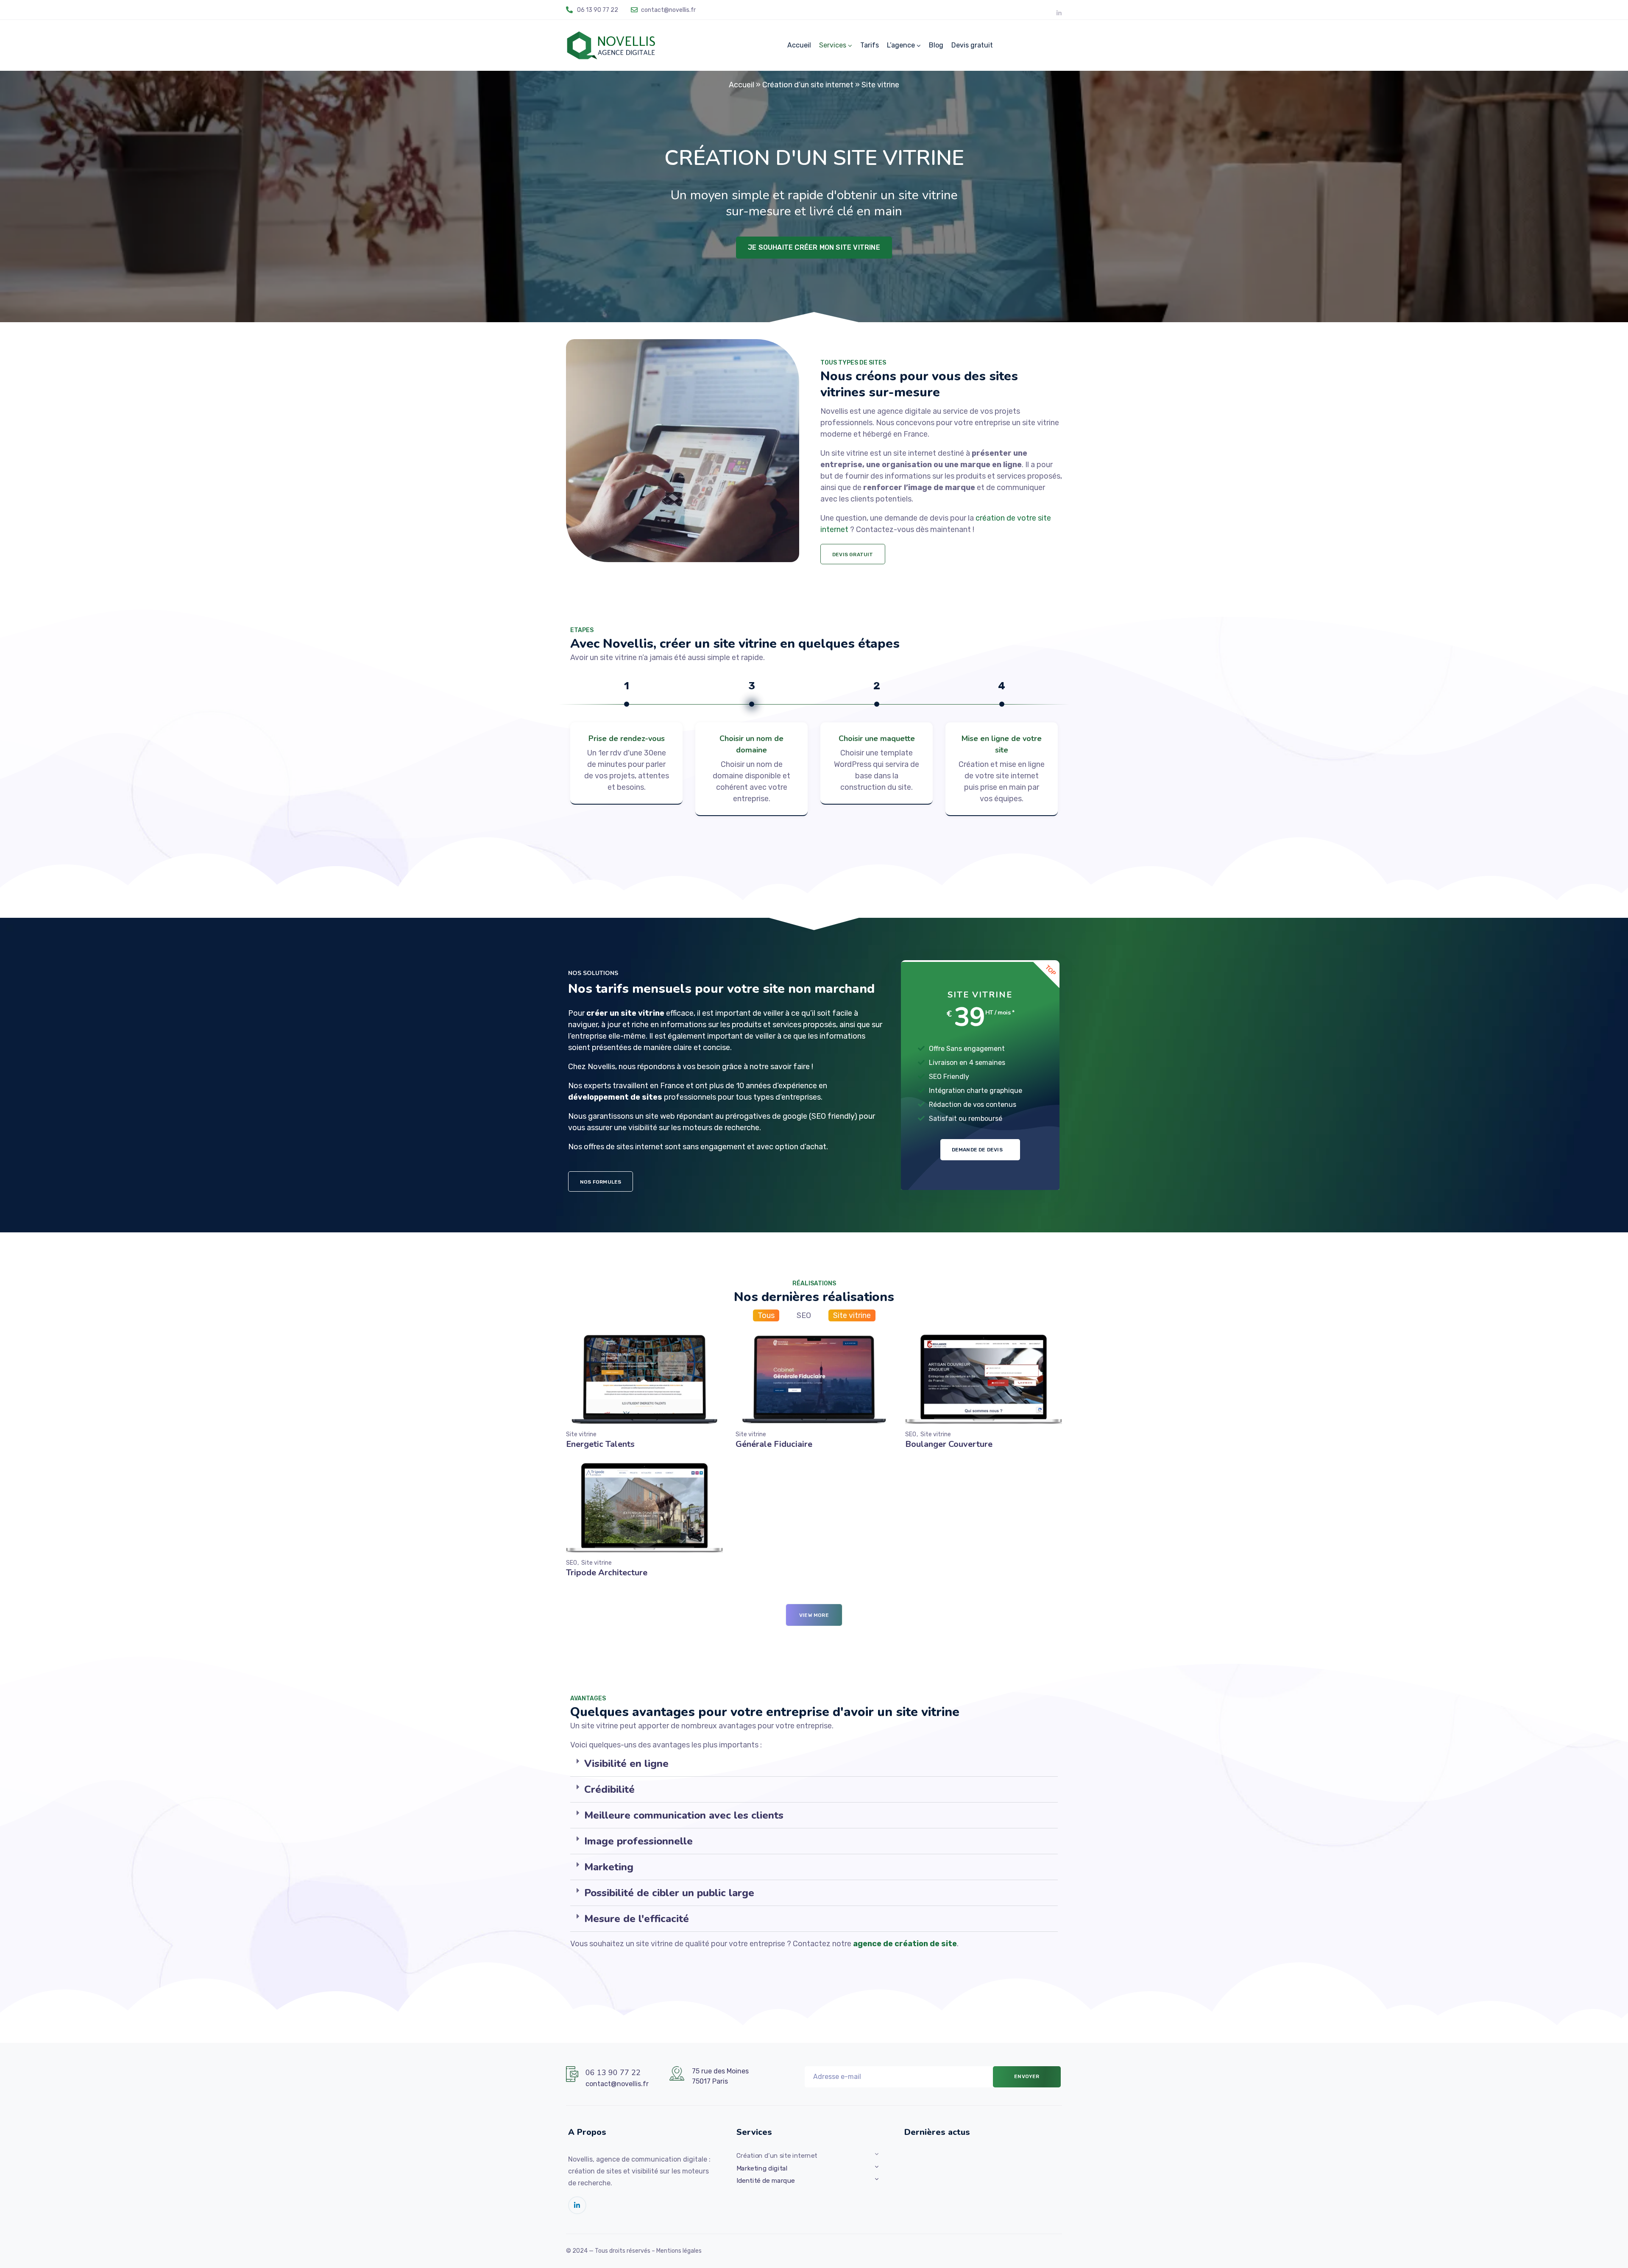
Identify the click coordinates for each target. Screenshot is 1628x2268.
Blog (936, 45)
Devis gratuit (972, 45)
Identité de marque (766, 2181)
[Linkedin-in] (1059, 13)
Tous (766, 1315)
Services (833, 45)
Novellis (601, 1067)
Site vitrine (852, 1315)
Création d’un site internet (808, 85)
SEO (804, 1315)
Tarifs (870, 45)
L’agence (901, 45)
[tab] (814, 1764)
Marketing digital (762, 2168)
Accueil (799, 45)
